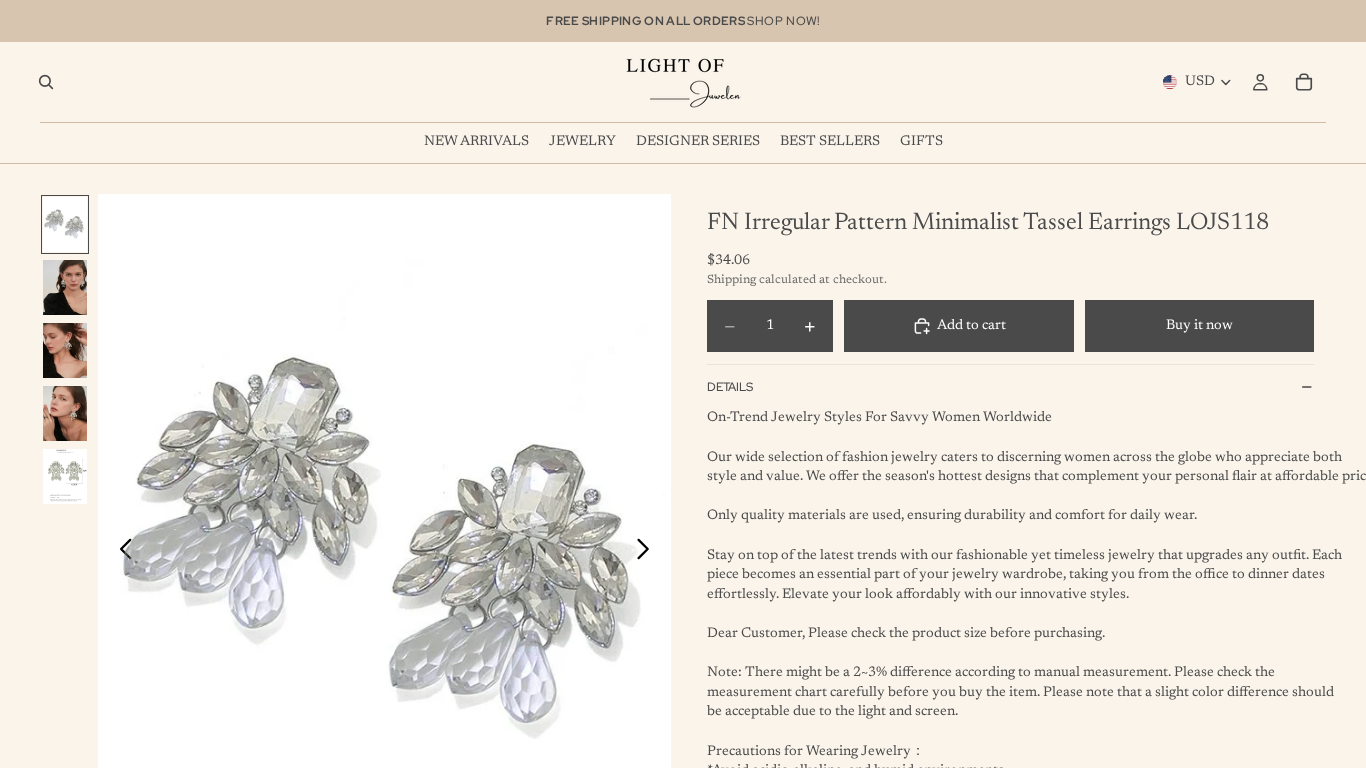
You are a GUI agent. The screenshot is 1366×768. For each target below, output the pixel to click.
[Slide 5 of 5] (65, 476)
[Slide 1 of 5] (65, 224)
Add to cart (971, 326)
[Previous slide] (120, 553)
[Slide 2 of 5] (65, 287)
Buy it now (1199, 326)
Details (730, 387)
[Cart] (1304, 82)
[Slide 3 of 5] (65, 350)
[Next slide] (648, 553)
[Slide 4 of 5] (65, 413)
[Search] (46, 82)
